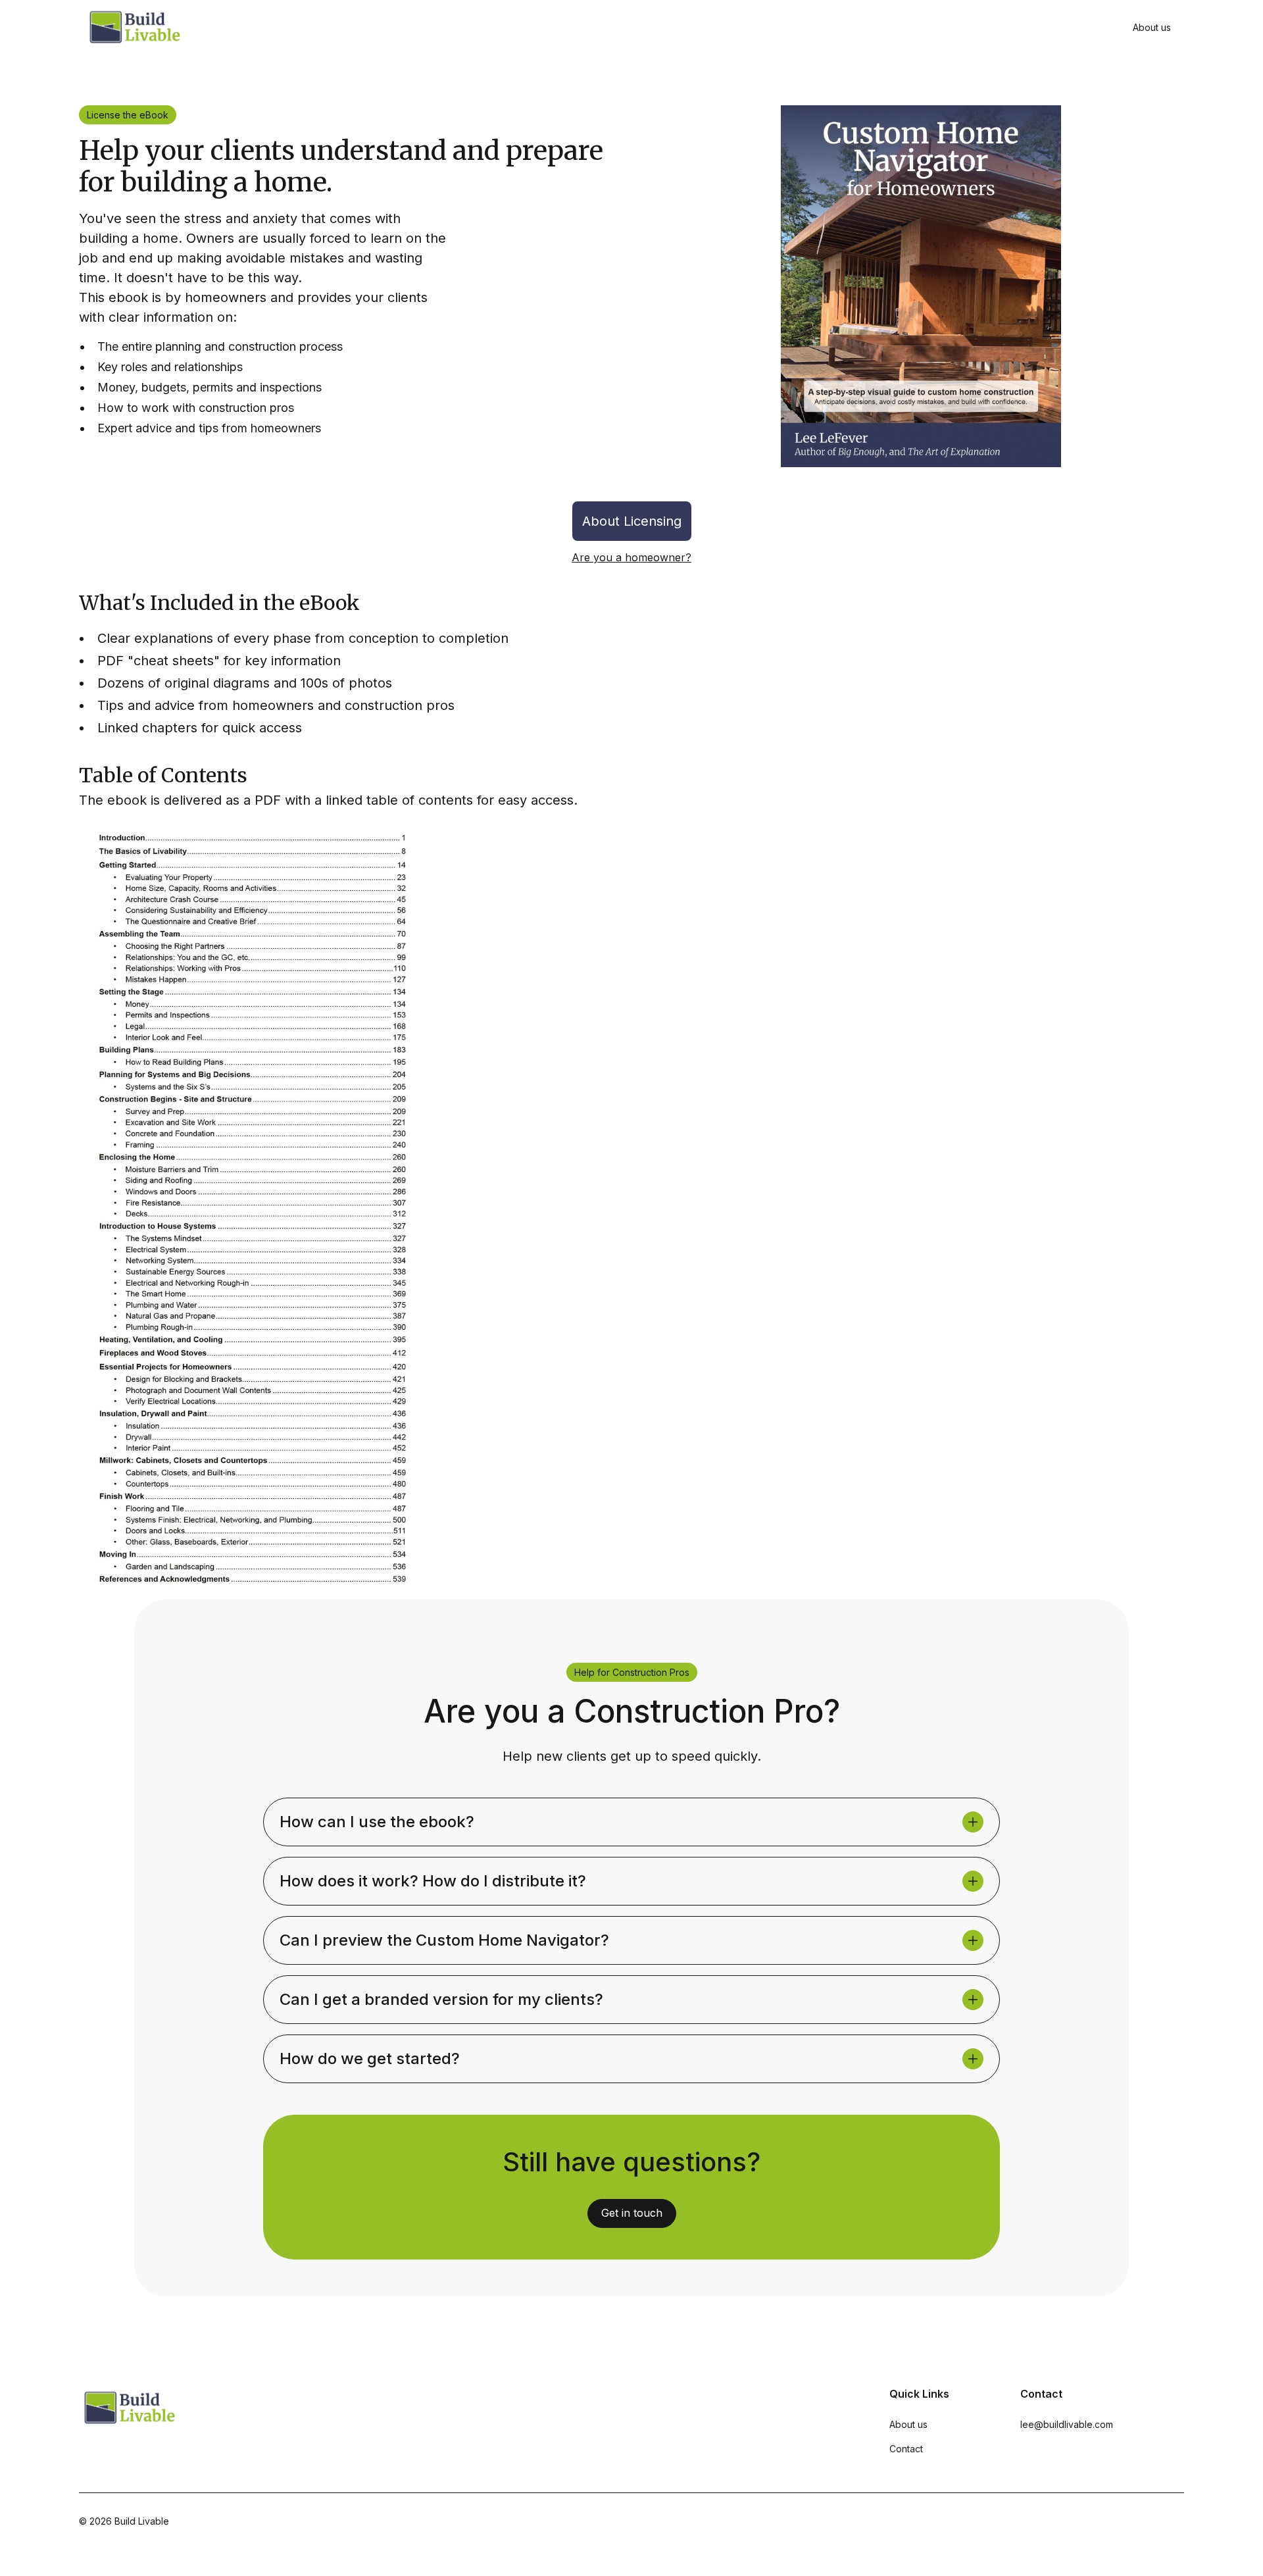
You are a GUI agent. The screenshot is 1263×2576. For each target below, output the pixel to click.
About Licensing (632, 521)
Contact (906, 2449)
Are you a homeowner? (631, 557)
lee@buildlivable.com (1067, 2424)
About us (1152, 27)
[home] (134, 27)
